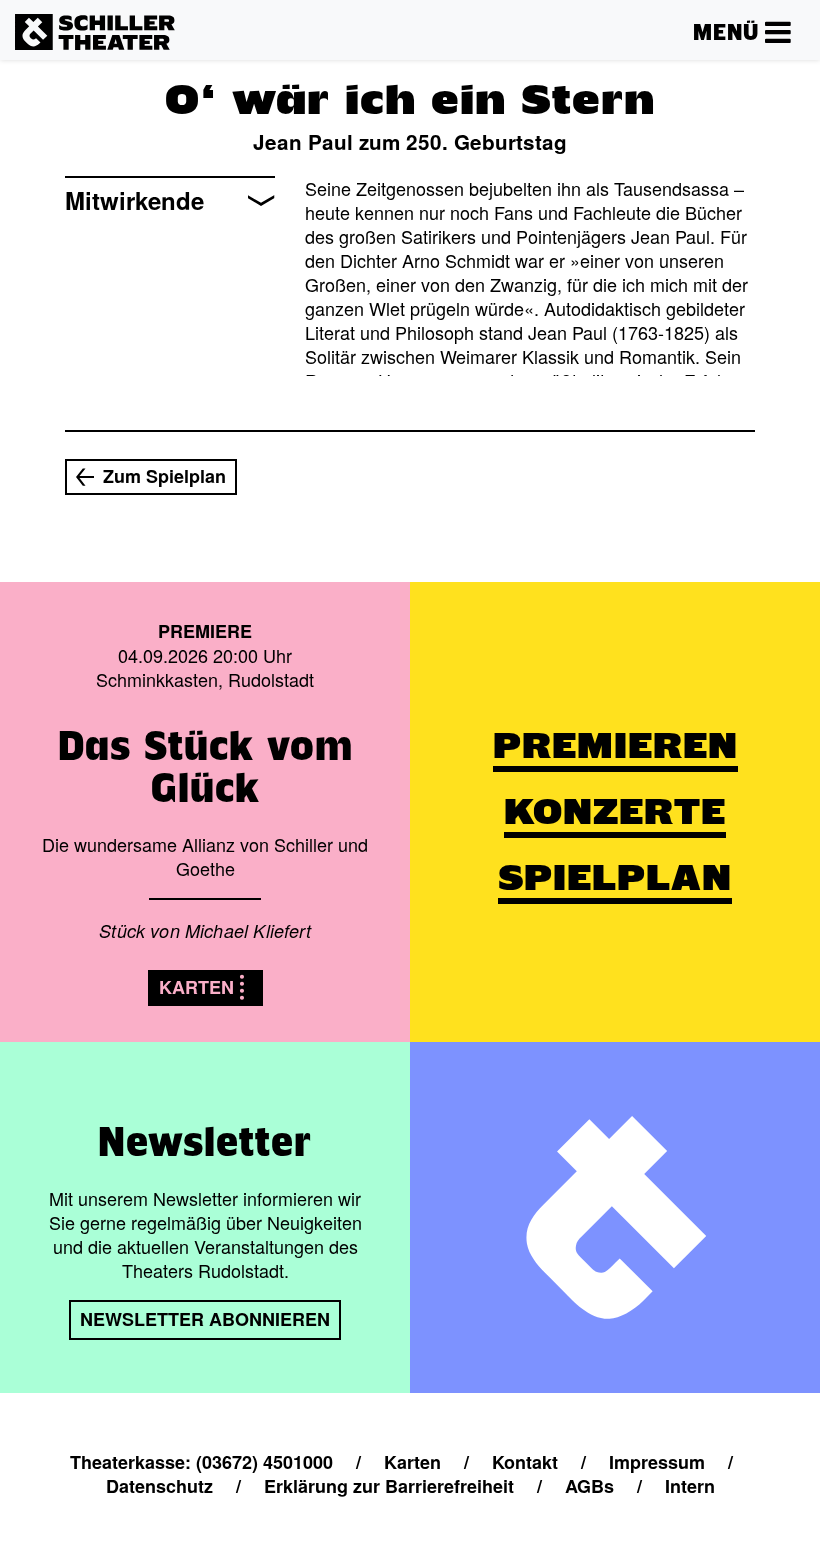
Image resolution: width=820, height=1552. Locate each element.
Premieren (615, 745)
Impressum (657, 1462)
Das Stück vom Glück (205, 766)
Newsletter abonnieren (205, 1319)
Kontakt (525, 1462)
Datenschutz (159, 1486)
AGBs (589, 1486)
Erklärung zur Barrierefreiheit (389, 1486)
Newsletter (205, 1141)
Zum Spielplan (164, 476)
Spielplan (615, 877)
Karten (196, 987)
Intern (690, 1486)
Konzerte (615, 811)
